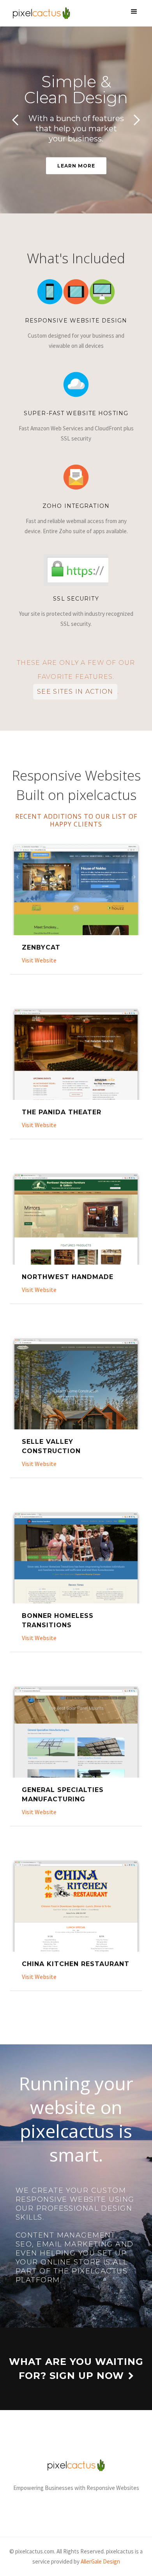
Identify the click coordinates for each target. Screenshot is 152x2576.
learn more (76, 166)
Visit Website (39, 960)
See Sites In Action (75, 692)
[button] (134, 12)
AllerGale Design (100, 2561)
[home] (39, 13)
